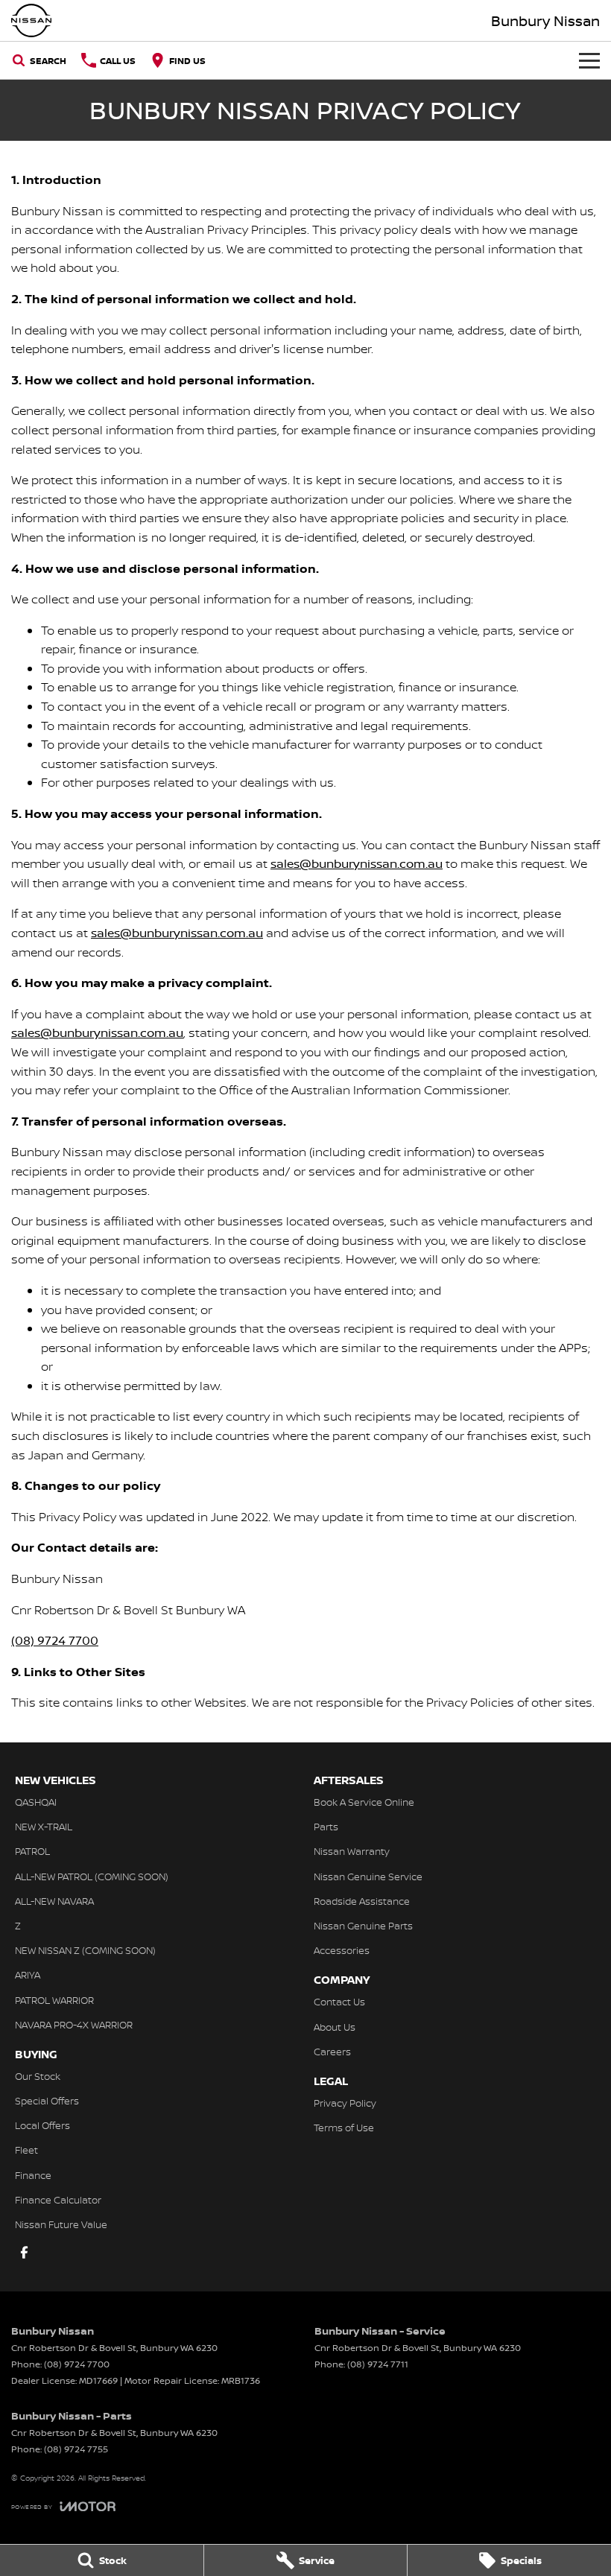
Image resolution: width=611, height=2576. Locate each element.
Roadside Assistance (362, 1901)
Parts (326, 1827)
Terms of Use (344, 2128)
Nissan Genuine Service (368, 1877)
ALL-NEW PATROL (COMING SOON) (92, 1877)
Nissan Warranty (352, 1851)
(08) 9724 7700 (55, 1640)
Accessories (342, 1950)
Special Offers (47, 2101)
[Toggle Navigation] (589, 60)
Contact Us (339, 2002)
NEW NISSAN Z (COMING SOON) (85, 1950)
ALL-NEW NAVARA (54, 1901)
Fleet (26, 2150)
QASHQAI (36, 1802)
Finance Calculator (58, 2200)
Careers (332, 2052)
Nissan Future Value (61, 2224)
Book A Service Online (364, 1802)
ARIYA (28, 1975)
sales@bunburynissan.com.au (357, 863)
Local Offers (42, 2125)
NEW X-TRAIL (44, 1827)
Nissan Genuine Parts (363, 1926)
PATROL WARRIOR (54, 2000)
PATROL (32, 1851)
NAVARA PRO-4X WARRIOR (74, 2025)
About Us (335, 2027)
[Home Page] (31, 20)
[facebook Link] (24, 2252)
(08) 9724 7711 (378, 2364)
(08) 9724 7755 (76, 2449)
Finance (33, 2175)
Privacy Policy (345, 2103)
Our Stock (38, 2076)
